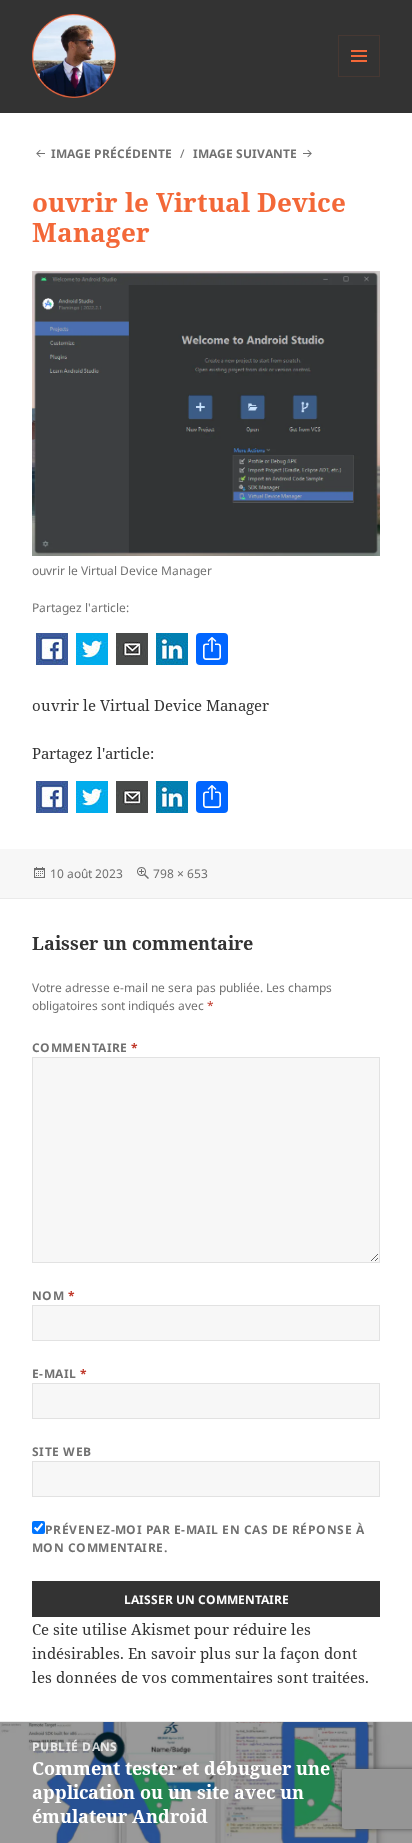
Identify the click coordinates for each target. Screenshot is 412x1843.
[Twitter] (92, 651)
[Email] (132, 651)
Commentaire (85, 1047)
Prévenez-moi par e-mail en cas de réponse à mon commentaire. (198, 1538)
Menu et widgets (359, 76)
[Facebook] (52, 651)
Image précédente (111, 153)
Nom (53, 1295)
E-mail (60, 1373)
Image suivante (245, 153)
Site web (62, 1451)
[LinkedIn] (172, 651)
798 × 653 (180, 873)
